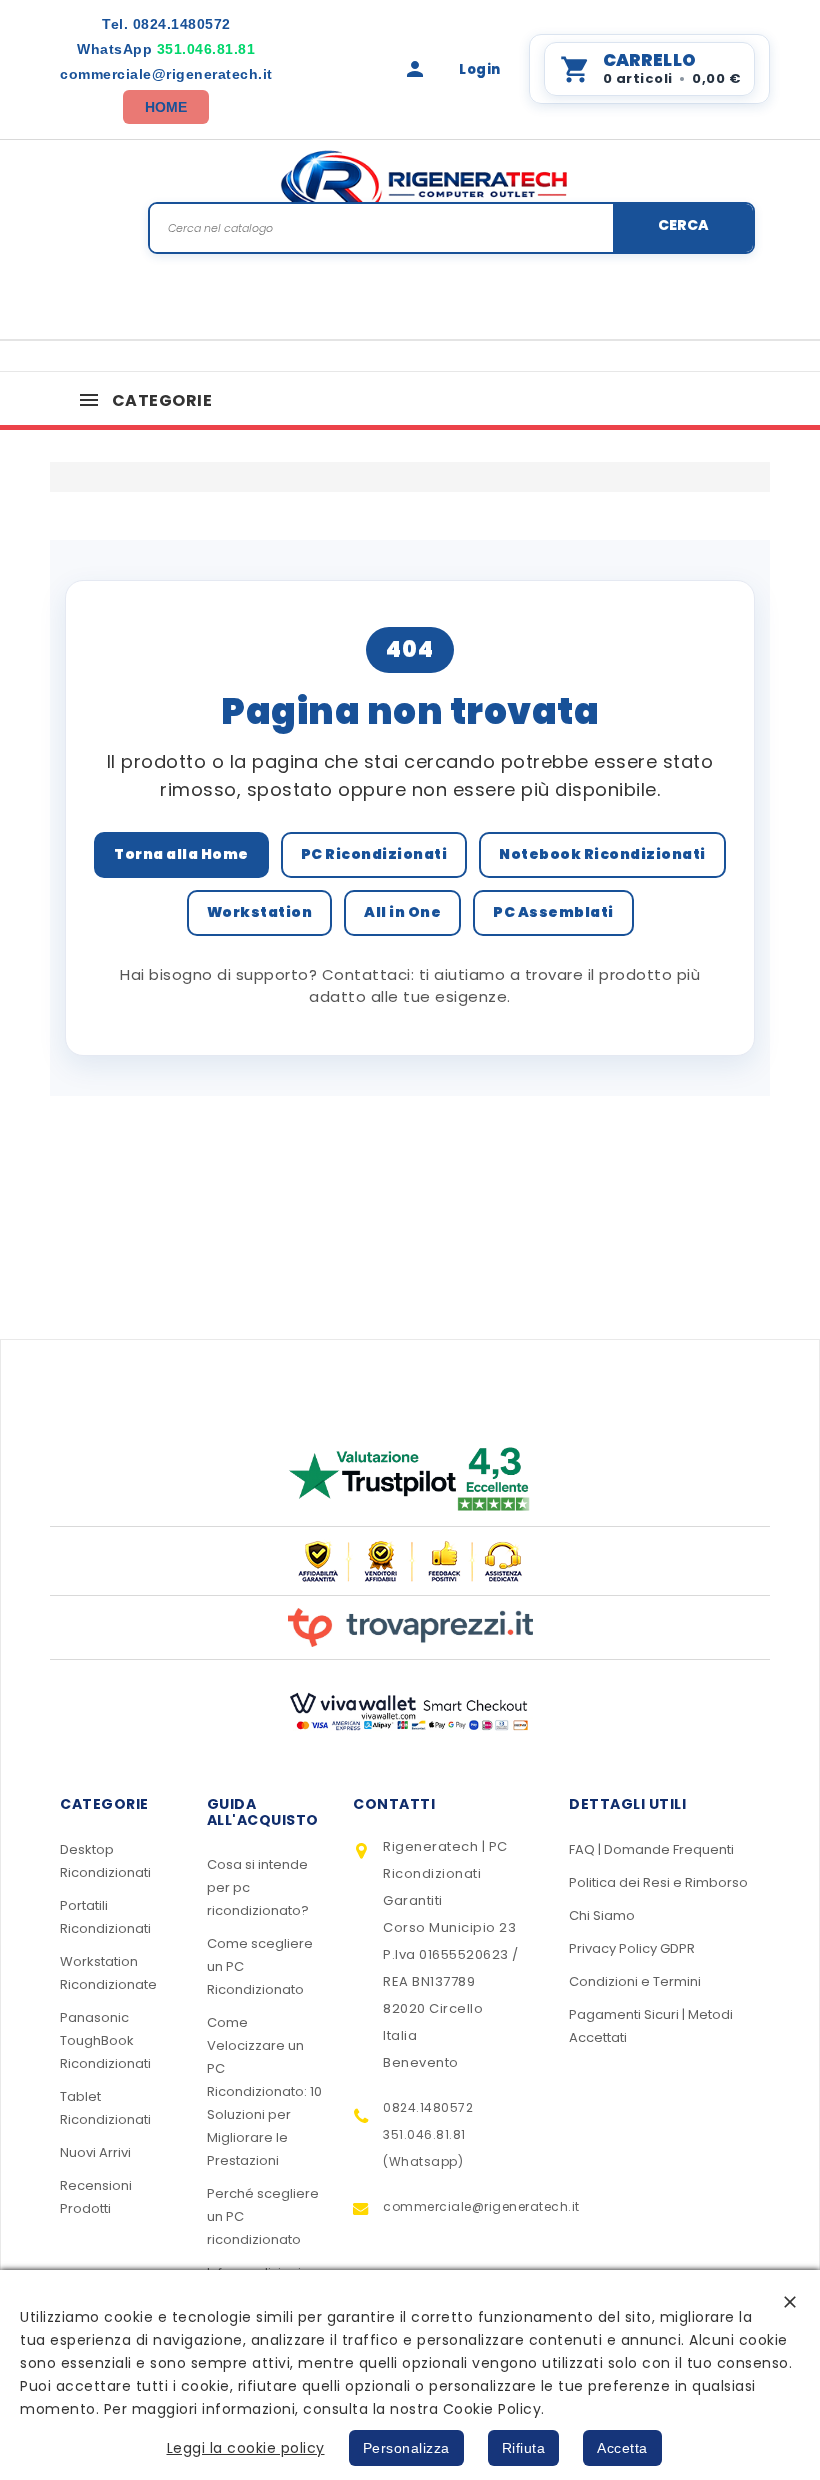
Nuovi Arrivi (95, 2152)
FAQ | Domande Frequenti (651, 1849)
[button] (790, 2301)
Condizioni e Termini (635, 1981)
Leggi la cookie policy (246, 2448)
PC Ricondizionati (374, 854)
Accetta (622, 2448)
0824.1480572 (166, 24)
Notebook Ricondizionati (602, 854)
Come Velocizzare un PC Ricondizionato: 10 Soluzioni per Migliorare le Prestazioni (264, 2091)
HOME (166, 107)
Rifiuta (524, 2448)
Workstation (260, 912)
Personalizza (406, 2448)
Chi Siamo (602, 1915)
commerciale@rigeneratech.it (166, 74)
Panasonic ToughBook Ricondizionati (105, 2040)
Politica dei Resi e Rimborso (658, 1882)
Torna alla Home (181, 854)
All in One (402, 912)
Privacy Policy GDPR (632, 1948)
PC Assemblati (553, 912)
